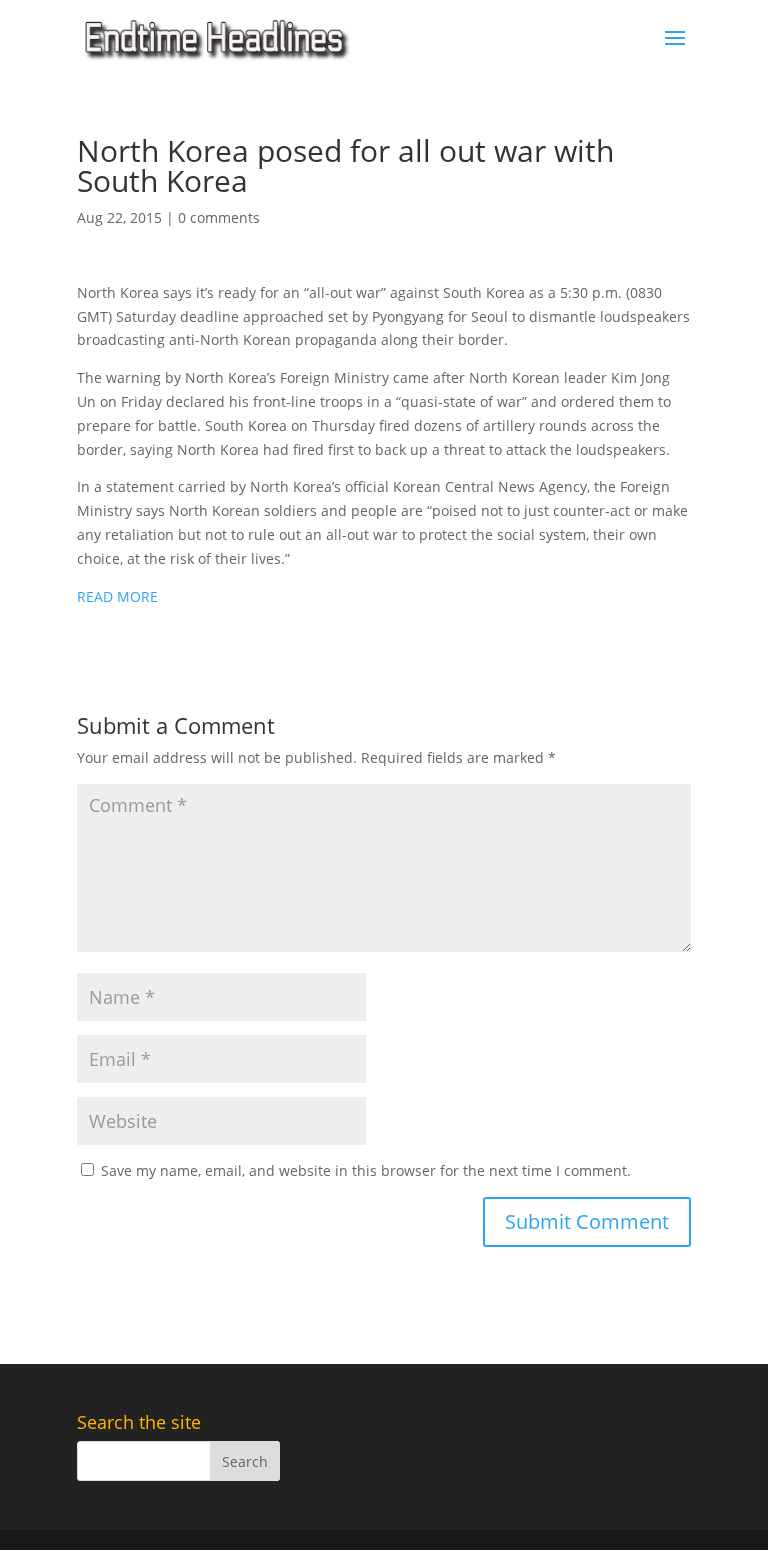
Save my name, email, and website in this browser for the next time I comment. (366, 1170)
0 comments (219, 217)
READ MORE (117, 596)
